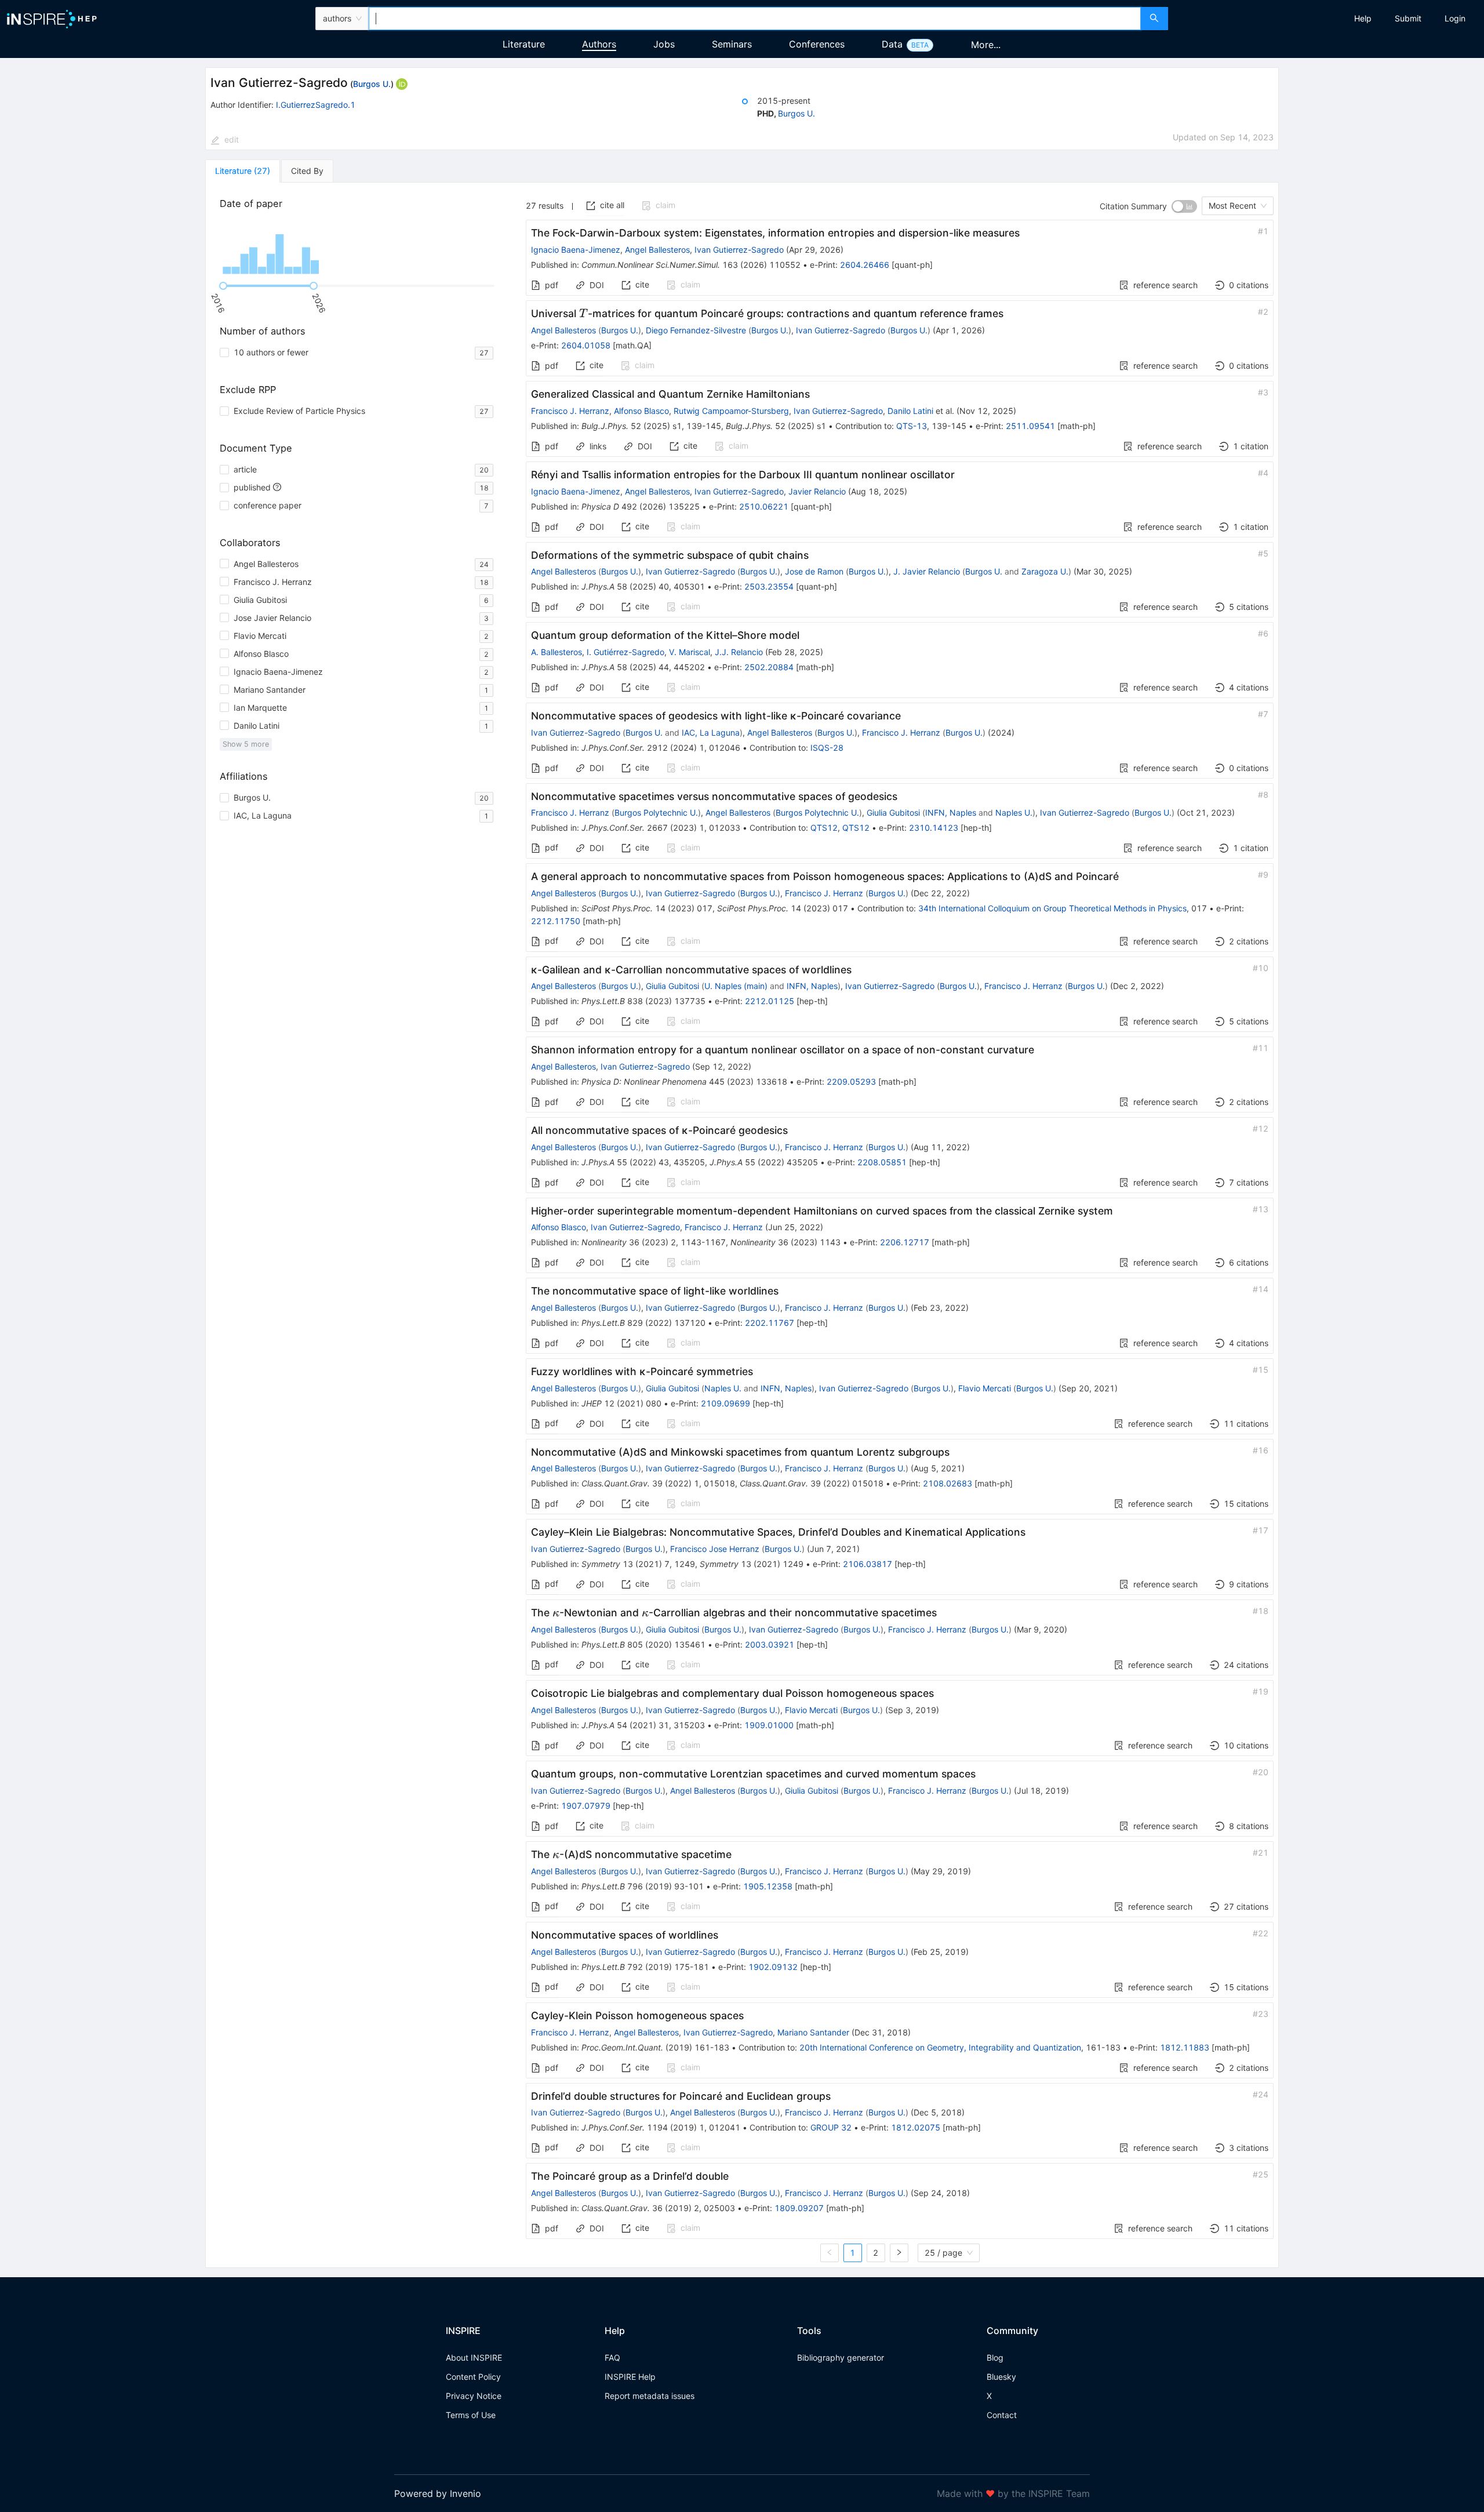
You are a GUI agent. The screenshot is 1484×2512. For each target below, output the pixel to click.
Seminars (732, 44)
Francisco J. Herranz (570, 411)
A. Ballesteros (556, 652)
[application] (359, 248)
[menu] (1327, 19)
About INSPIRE (474, 2358)
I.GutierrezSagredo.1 (316, 105)
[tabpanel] (742, 1225)
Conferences (817, 44)
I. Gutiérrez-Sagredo (625, 652)
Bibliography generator (841, 2358)
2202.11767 (770, 1323)
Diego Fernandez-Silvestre (696, 330)
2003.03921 (770, 1644)
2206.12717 (905, 1242)
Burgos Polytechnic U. (656, 813)
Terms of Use (471, 2415)
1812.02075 (916, 2127)
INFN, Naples (951, 813)
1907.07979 (586, 1806)
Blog (995, 2358)
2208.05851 (882, 1162)
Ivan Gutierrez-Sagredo (739, 250)
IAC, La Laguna (711, 732)
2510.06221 (764, 506)
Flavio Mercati (985, 1388)
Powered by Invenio (438, 2493)
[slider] (223, 286)
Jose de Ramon (814, 571)
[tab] (243, 171)
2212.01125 (770, 1001)
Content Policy (473, 2377)
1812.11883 (1185, 2047)
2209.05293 (851, 1081)
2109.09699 (725, 1403)
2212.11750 (556, 921)
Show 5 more (246, 744)
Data (892, 44)
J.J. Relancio (739, 652)
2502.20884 (769, 667)
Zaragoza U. (1045, 571)
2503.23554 (769, 586)
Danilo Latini (910, 411)
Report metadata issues (650, 2396)
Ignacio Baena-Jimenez (576, 250)
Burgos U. (372, 84)
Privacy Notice (474, 2396)
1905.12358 (768, 1886)
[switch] (1184, 206)
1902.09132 (773, 1967)
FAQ (612, 2358)
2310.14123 (934, 828)
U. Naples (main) (736, 986)
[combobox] (755, 19)
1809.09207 (799, 2208)
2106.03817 (868, 1564)
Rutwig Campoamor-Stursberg (731, 411)
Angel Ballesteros (657, 250)
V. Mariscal (690, 652)
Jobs (664, 44)
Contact (1002, 2415)
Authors (599, 44)
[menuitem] (1363, 19)
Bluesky (1001, 2377)
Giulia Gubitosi (893, 813)
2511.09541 (1030, 426)
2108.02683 (947, 1483)
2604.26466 (865, 265)
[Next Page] (899, 2253)
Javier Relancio (817, 491)
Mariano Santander (813, 2032)
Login (1455, 18)
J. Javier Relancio (927, 571)
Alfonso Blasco (641, 411)
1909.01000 (769, 1725)
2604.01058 (586, 345)
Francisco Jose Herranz (715, 1549)
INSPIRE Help (630, 2377)
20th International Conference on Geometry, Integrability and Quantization (940, 2047)
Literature (524, 44)
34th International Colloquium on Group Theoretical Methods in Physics (1052, 908)
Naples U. (1014, 813)
